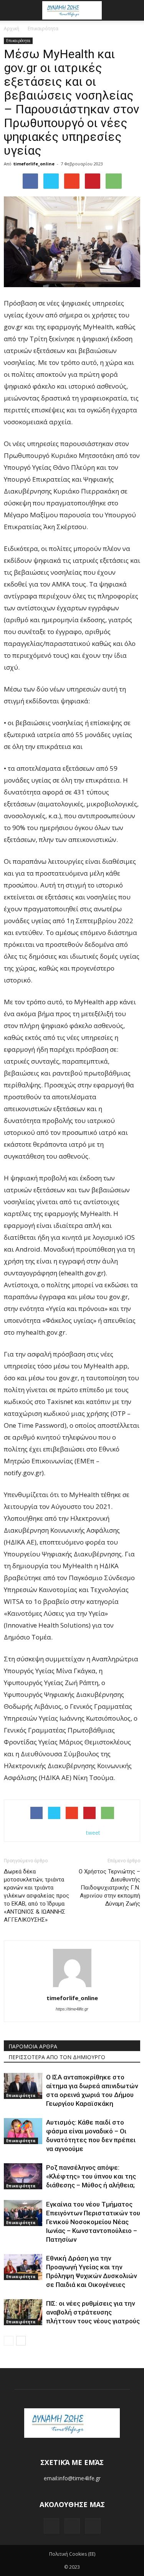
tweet (93, 1833)
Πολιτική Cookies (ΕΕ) (72, 2554)
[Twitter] (72, 2526)
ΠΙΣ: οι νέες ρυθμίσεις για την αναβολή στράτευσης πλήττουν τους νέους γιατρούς (93, 2312)
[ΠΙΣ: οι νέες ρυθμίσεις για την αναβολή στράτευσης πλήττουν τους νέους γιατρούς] (23, 2312)
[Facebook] (51, 2526)
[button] (133, 10)
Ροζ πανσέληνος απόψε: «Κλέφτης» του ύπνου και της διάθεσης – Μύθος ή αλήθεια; (91, 2176)
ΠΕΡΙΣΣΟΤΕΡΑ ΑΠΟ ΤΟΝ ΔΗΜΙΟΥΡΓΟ (57, 2057)
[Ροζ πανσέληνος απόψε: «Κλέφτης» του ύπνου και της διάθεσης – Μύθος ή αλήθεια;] (23, 2176)
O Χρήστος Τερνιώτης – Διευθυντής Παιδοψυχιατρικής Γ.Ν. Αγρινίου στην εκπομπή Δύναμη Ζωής (109, 1888)
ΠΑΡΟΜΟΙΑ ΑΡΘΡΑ (33, 2046)
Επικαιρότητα (18, 41)
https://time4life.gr (72, 2009)
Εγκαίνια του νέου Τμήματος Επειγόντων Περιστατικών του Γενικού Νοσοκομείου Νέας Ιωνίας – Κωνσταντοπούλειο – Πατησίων (93, 2222)
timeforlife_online (34, 164)
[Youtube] (93, 2526)
